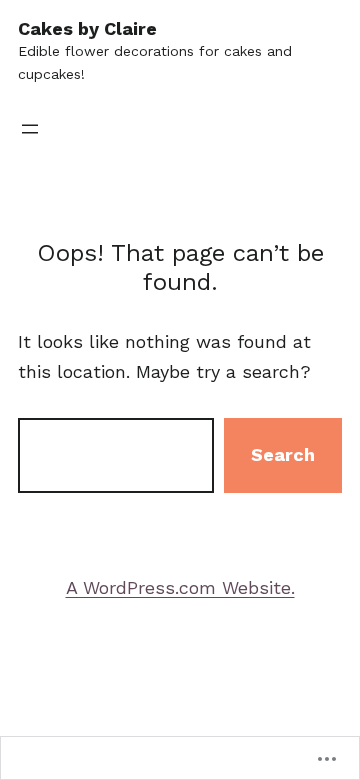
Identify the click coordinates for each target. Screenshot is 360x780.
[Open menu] (30, 129)
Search (283, 454)
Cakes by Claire (87, 28)
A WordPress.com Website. (180, 587)
